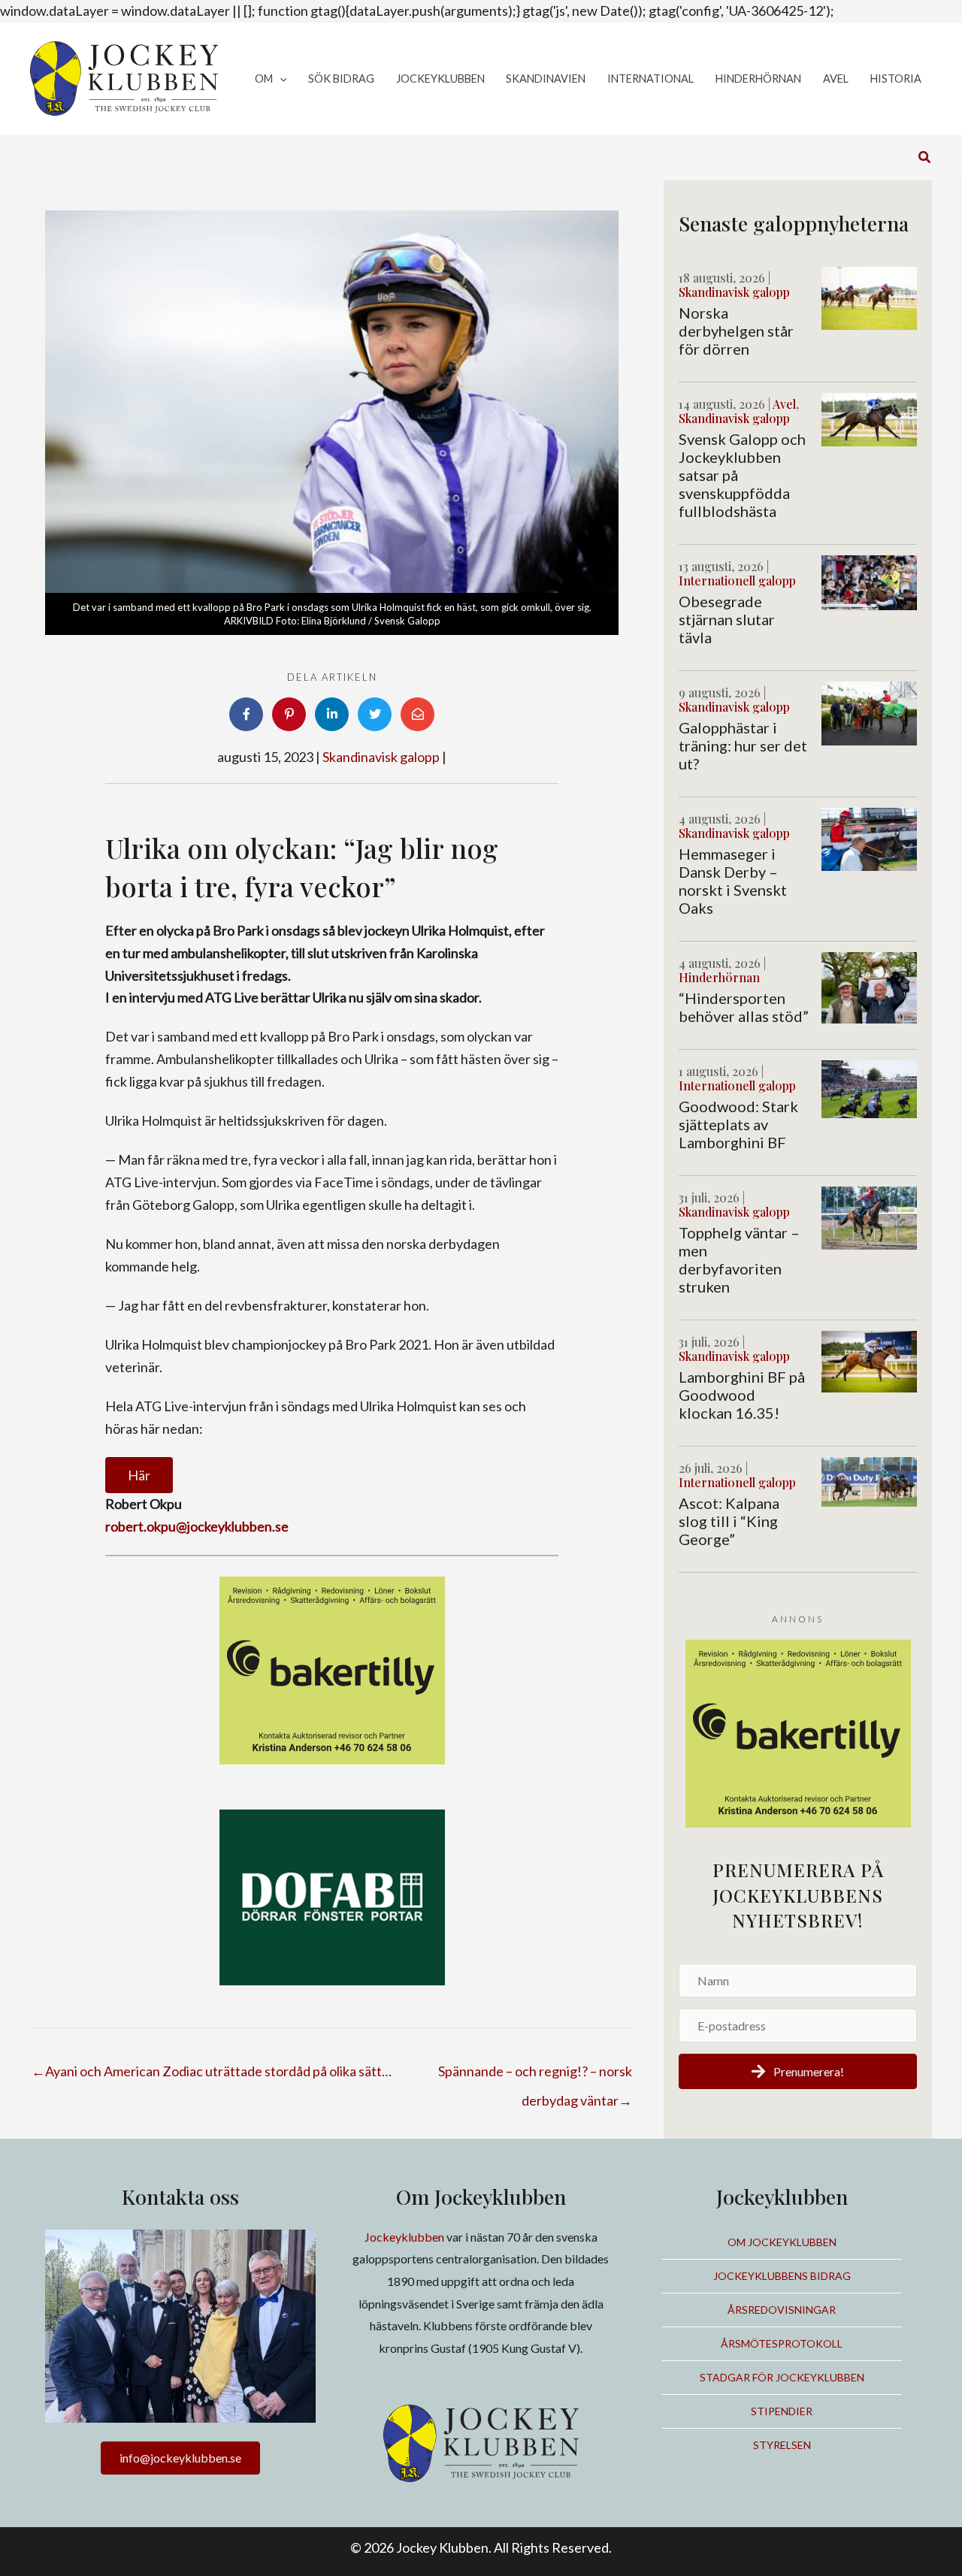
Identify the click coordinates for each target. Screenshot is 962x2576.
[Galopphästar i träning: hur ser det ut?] (869, 712)
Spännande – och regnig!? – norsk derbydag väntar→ (535, 2076)
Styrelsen (782, 2445)
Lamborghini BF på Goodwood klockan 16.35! (742, 1395)
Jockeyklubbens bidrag (782, 2276)
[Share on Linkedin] (332, 714)
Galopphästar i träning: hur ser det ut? (743, 745)
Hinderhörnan (719, 977)
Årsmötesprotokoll (782, 2343)
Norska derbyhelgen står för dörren (736, 331)
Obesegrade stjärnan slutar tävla (727, 619)
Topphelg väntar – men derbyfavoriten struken (739, 1259)
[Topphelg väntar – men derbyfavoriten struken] (869, 1217)
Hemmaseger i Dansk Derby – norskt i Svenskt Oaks (733, 881)
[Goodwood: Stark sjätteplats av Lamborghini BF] (869, 1087)
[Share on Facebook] (246, 714)
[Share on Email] (417, 714)
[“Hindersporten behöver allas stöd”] (869, 986)
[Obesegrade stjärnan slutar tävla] (869, 581)
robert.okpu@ (146, 1526)
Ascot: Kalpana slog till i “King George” (729, 1521)
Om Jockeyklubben (782, 2242)
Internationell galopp (737, 581)
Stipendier (782, 2411)
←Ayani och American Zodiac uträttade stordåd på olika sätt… (213, 2071)
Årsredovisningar (782, 2310)
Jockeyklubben (404, 2237)
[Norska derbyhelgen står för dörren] (869, 297)
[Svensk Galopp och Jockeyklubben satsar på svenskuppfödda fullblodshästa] (869, 418)
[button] (280, 79)
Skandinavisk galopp (381, 757)
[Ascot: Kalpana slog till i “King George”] (869, 1480)
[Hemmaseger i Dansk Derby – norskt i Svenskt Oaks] (869, 838)
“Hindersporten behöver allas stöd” (744, 1007)
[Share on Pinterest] (289, 714)
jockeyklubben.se (238, 1526)
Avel (784, 404)
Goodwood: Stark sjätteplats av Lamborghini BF (738, 1124)
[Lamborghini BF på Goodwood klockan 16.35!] (869, 1360)
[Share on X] (375, 714)
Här (139, 1475)
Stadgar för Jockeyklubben (782, 2377)
